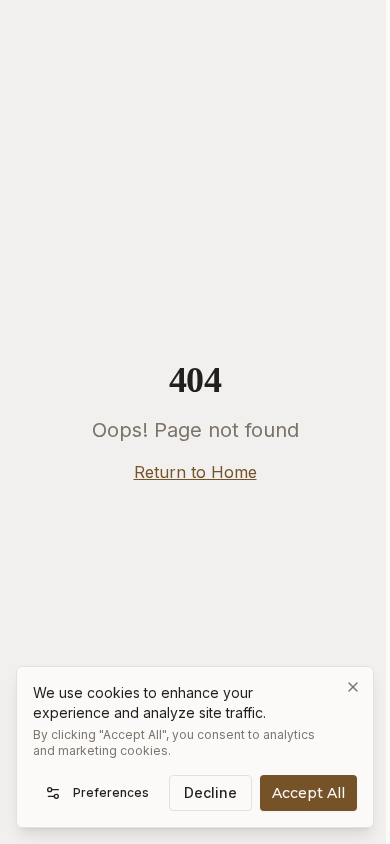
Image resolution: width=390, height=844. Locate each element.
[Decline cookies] (353, 687)
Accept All (308, 793)
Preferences (111, 792)
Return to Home (195, 472)
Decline (210, 792)
